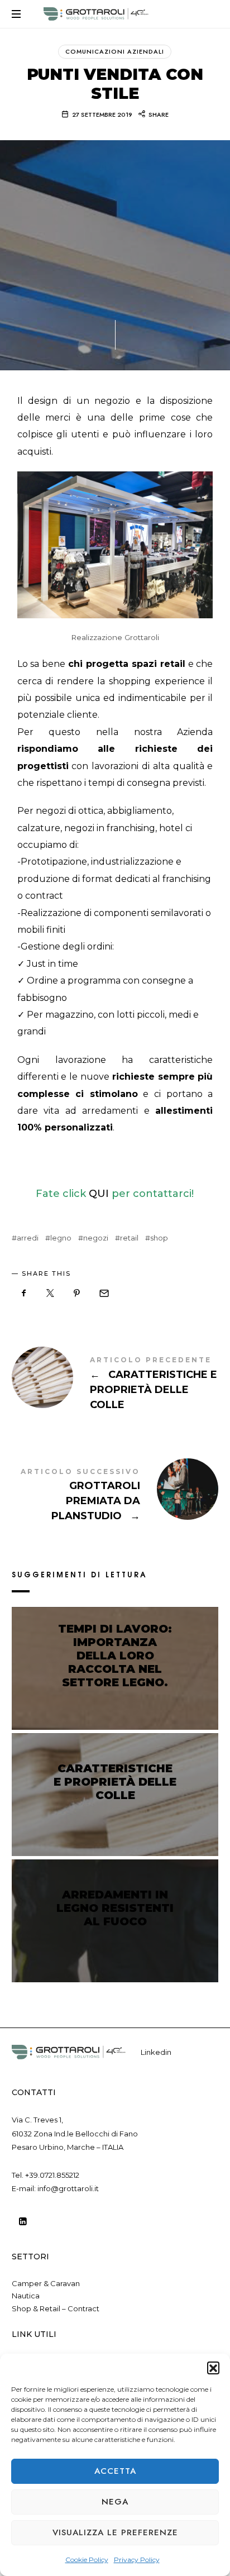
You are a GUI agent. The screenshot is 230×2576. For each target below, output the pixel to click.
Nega (115, 2502)
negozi (96, 1238)
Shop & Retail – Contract (56, 2308)
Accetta (115, 2471)
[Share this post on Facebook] (24, 1293)
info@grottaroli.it (68, 2188)
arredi (28, 1238)
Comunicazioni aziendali (115, 51)
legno (61, 1238)
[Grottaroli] (96, 14)
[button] (213, 2368)
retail (129, 1238)
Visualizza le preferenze (115, 2532)
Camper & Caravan (46, 2283)
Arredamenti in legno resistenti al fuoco (115, 1908)
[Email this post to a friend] (103, 1293)
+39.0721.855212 (52, 2175)
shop (159, 1238)
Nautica (26, 2296)
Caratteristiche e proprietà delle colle (115, 1385)
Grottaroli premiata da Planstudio (115, 1496)
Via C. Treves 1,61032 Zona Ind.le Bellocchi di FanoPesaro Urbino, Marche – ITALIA (75, 2133)
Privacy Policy (137, 2560)
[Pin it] (77, 1293)
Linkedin (156, 2052)
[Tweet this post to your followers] (50, 1293)
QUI (99, 1194)
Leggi (115, 1704)
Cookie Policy (87, 2560)
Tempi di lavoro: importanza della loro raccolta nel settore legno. (115, 1656)
